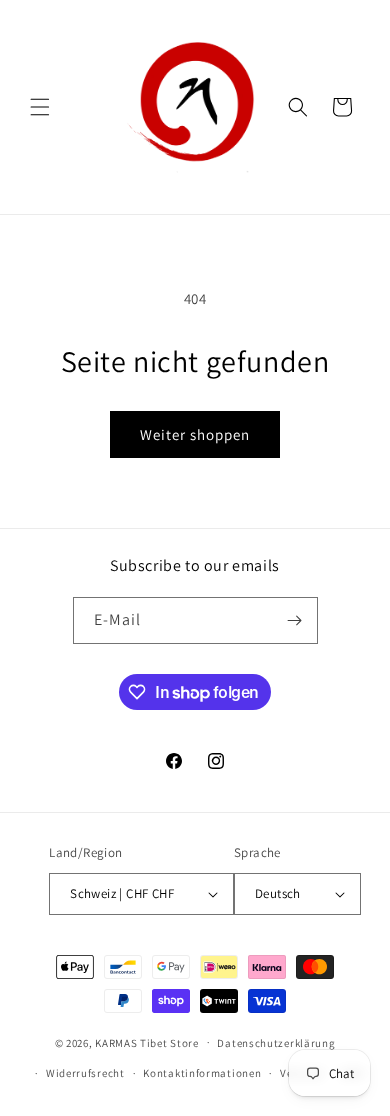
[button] (40, 107)
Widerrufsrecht (85, 1073)
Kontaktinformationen (202, 1073)
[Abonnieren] (295, 620)
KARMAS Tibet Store (147, 1042)
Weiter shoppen (195, 434)
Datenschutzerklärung (276, 1043)
